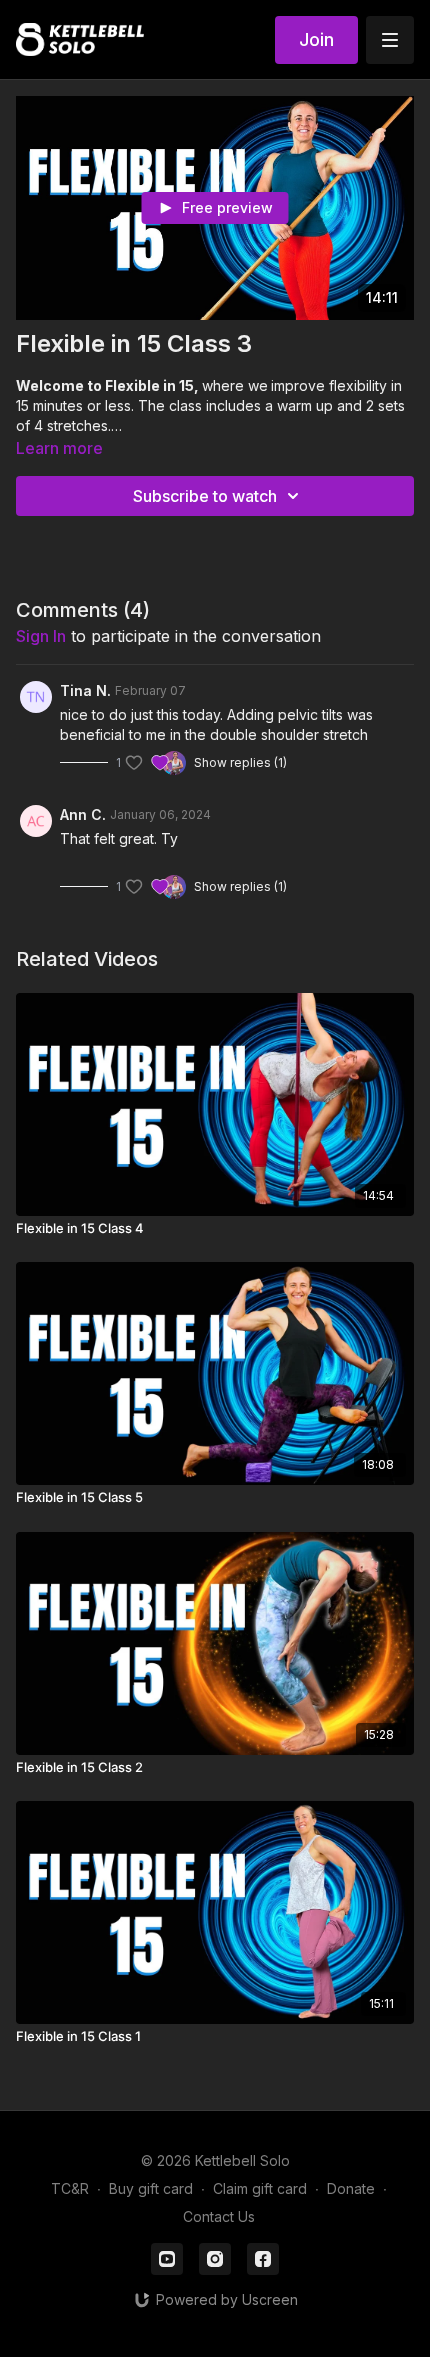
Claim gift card (260, 2188)
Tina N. (85, 690)
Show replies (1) (240, 762)
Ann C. (83, 814)
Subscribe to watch (205, 496)
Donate (351, 2188)
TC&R (70, 2188)
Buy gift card (151, 2188)
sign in (41, 636)
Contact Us (219, 2216)
